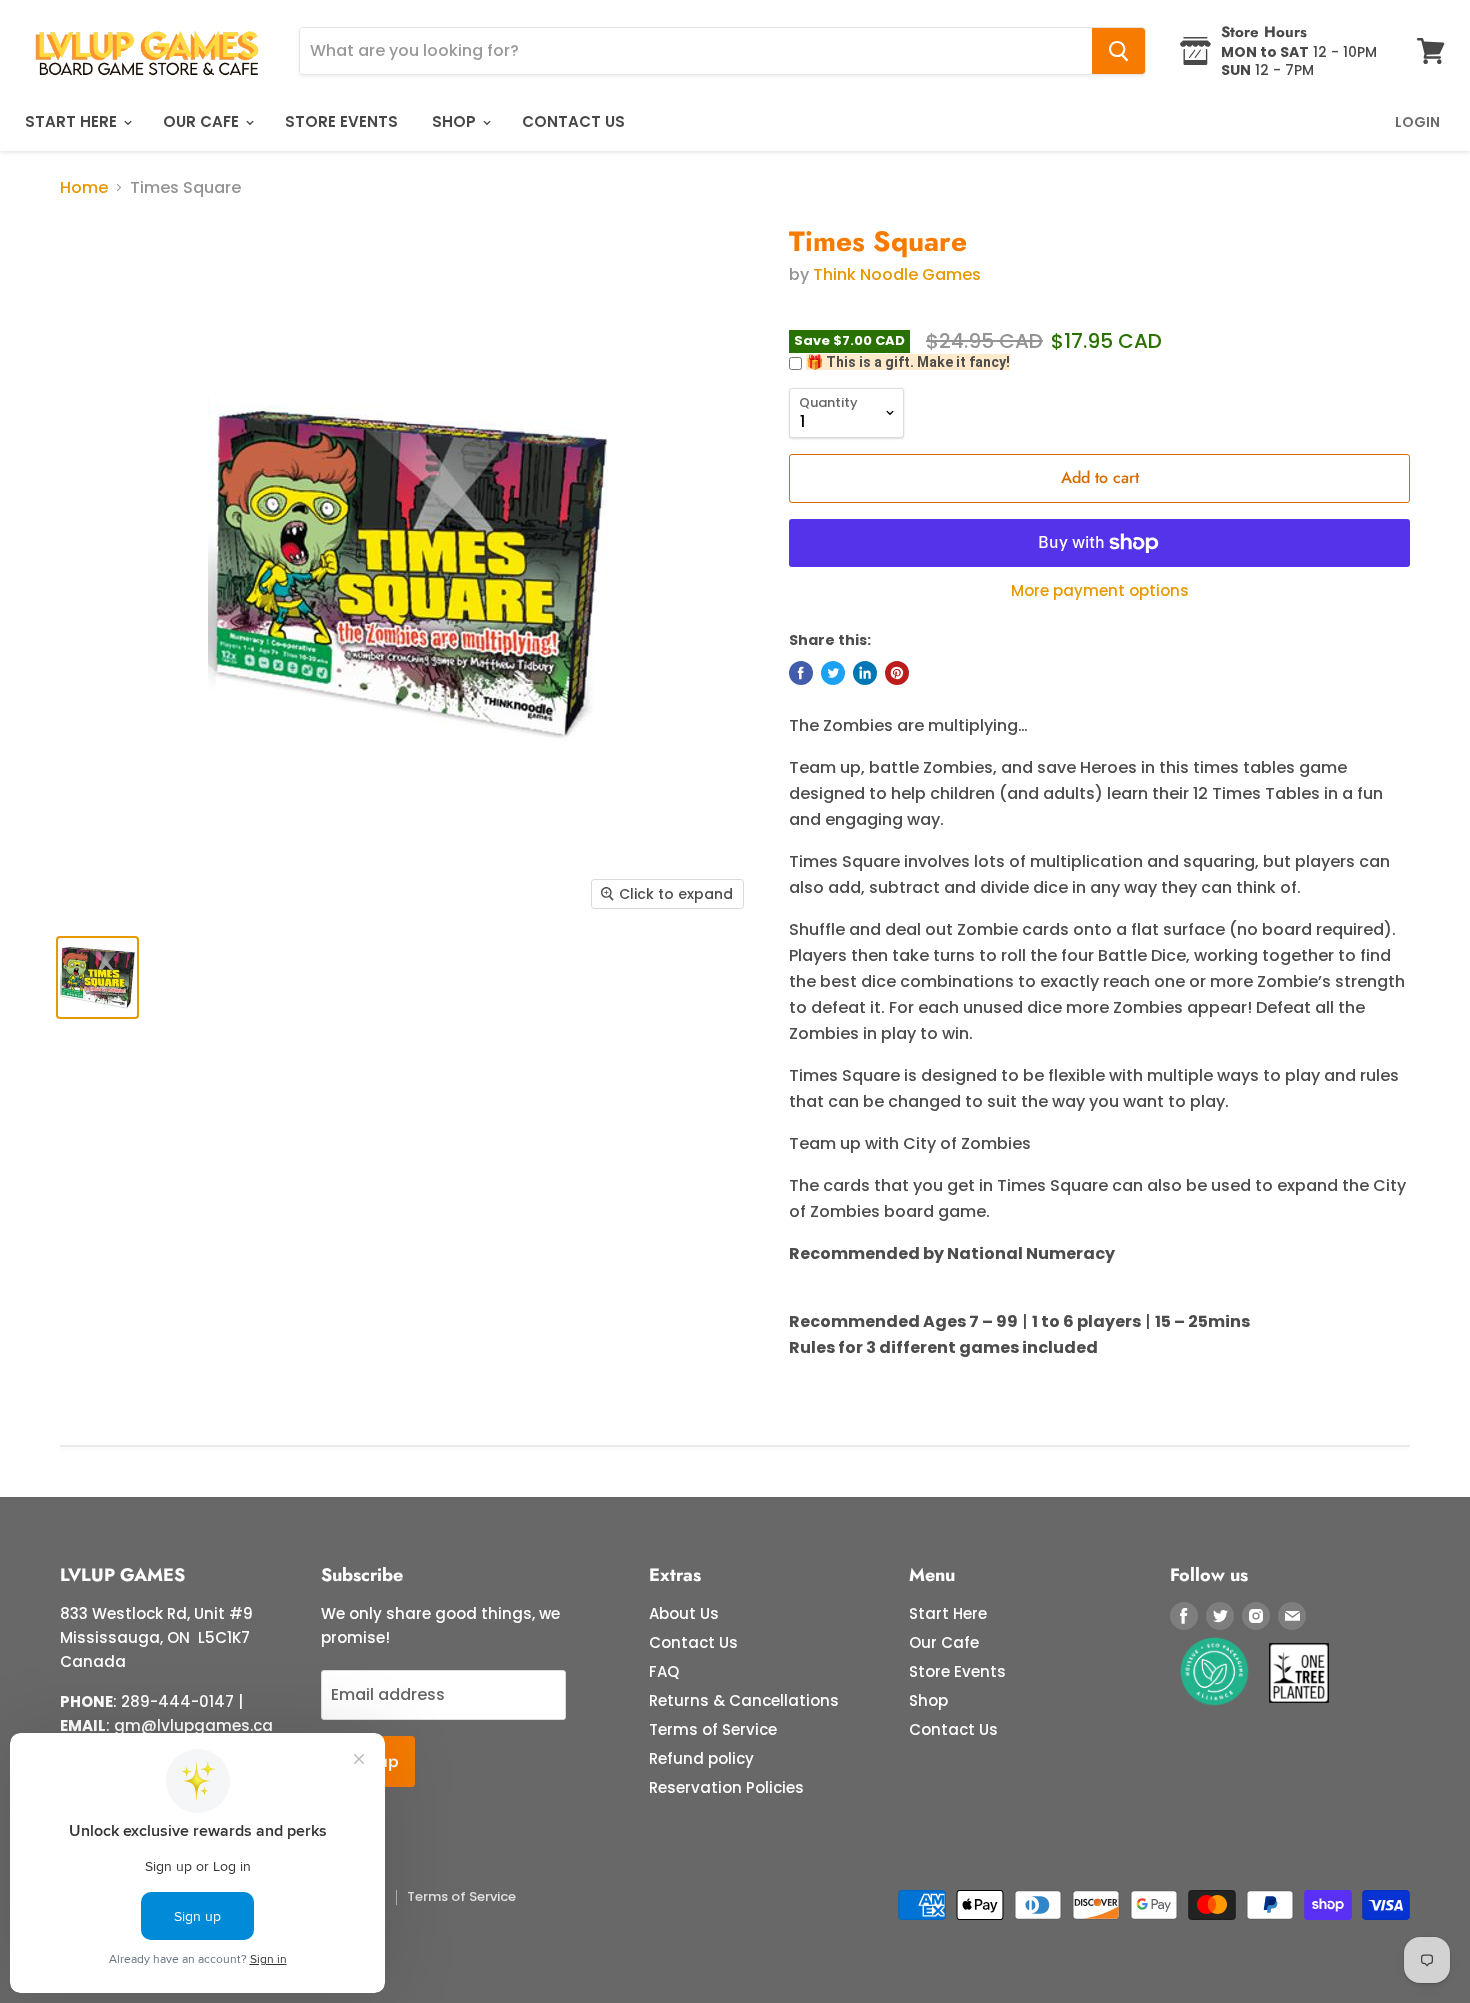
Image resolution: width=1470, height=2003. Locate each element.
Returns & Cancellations (744, 1700)
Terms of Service (713, 1729)
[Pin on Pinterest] (897, 673)
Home (84, 188)
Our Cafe (203, 121)
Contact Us (573, 121)
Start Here (73, 121)
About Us (684, 1613)
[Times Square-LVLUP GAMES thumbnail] (97, 977)
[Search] (1118, 51)
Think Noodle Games (897, 274)
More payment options (1100, 590)
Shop (456, 121)
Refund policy (701, 1758)
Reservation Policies (726, 1787)
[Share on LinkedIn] (865, 673)
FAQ (664, 1671)
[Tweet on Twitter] (833, 673)
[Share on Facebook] (801, 673)
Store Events (341, 121)
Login (1417, 122)
